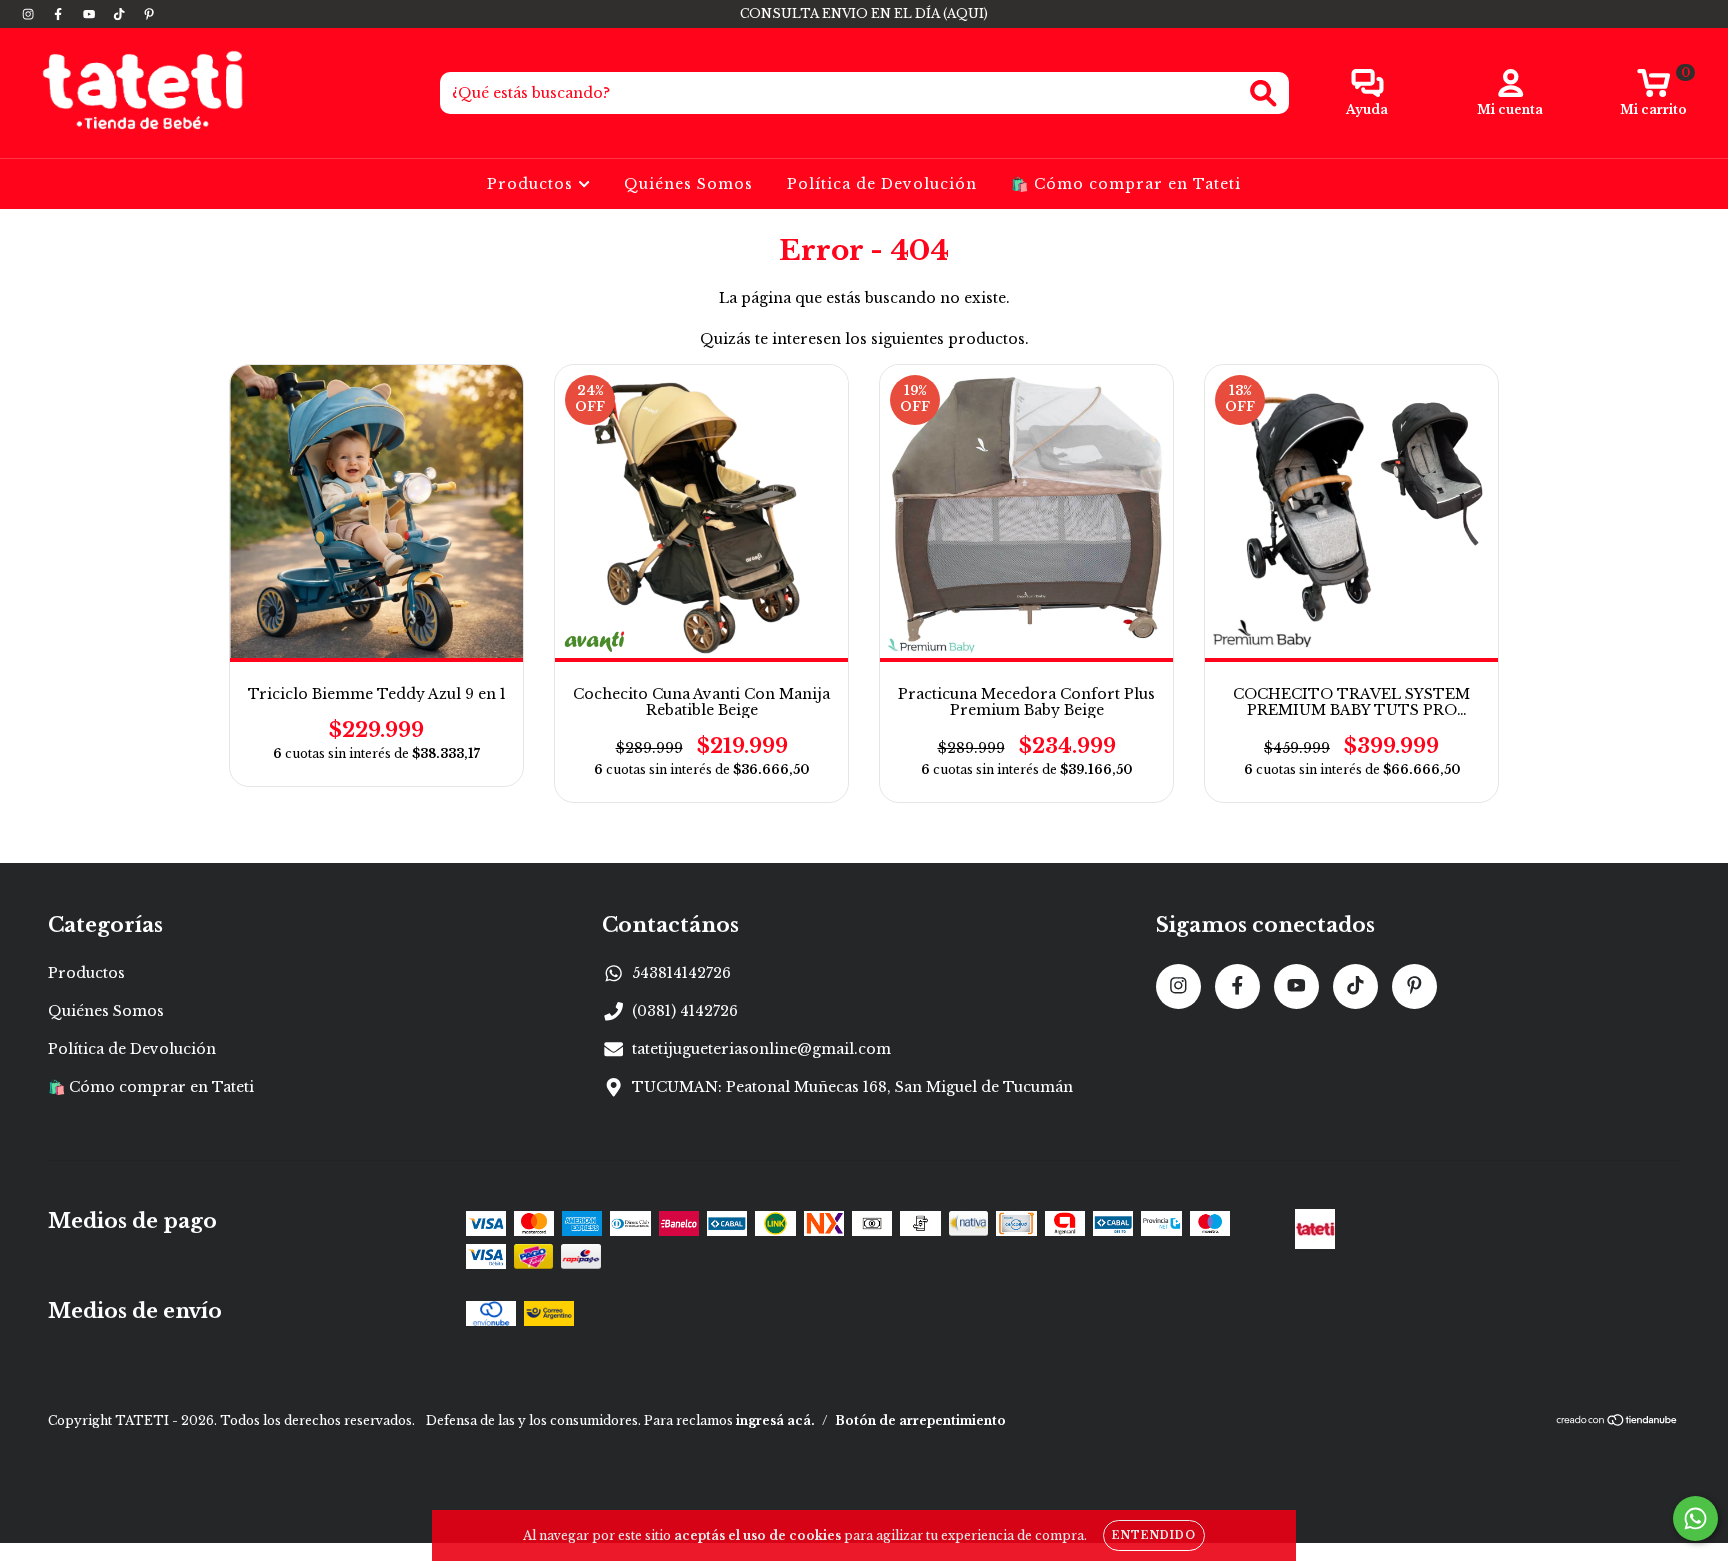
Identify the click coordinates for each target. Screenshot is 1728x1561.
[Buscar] (1263, 93)
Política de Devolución (882, 184)
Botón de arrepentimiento (920, 1420)
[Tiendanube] (1617, 1422)
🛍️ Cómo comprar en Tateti (1126, 184)
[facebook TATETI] (60, 14)
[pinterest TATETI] (149, 14)
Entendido (1154, 1535)
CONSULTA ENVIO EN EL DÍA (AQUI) (864, 13)
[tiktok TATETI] (121, 14)
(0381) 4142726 (685, 1011)
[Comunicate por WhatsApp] (1695, 1518)
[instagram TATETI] (30, 14)
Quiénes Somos (688, 184)
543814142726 (681, 973)
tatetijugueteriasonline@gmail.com (761, 1049)
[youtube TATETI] (91, 14)
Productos (532, 184)
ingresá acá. (775, 1420)
